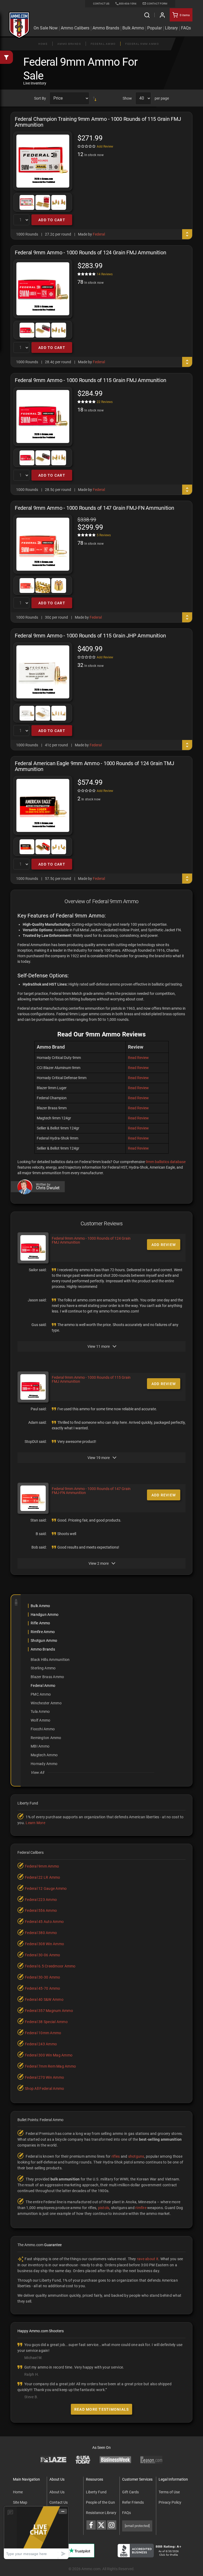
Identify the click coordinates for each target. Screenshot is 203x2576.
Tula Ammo (40, 1712)
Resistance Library (101, 2513)
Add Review (105, 147)
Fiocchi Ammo (43, 1729)
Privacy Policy (170, 2502)
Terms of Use (169, 2492)
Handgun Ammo (45, 1615)
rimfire (141, 2208)
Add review (164, 1245)
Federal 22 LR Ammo (43, 1877)
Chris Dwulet (48, 1188)
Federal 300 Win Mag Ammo (49, 2055)
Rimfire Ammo (43, 1632)
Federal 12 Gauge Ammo (46, 1888)
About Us (57, 2492)
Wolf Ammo (40, 1720)
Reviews (105, 274)
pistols (104, 2208)
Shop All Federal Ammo (44, 2089)
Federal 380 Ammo (41, 1933)
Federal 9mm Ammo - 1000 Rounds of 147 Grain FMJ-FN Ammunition (91, 1491)
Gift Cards (130, 2492)
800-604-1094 (128, 4)
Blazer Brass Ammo (47, 1677)
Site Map (20, 2502)
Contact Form (157, 4)
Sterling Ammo (43, 1668)
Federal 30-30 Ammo (43, 1977)
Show (127, 98)
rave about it (148, 2259)
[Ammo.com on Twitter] (101, 2525)
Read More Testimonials (102, 2409)
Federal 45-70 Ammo (43, 1988)
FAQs (126, 2513)
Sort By (40, 98)
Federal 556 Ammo (41, 1910)
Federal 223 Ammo (41, 1900)
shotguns (136, 2156)
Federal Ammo (103, 44)
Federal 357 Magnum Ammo (49, 2011)
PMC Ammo (41, 1694)
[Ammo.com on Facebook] (91, 2525)
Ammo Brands (106, 28)
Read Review (138, 1058)
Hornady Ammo (44, 1764)
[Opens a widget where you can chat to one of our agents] (36, 2532)
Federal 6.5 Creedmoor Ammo (50, 1966)
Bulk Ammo (133, 28)
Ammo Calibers (75, 28)
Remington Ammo (46, 1738)
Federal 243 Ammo (41, 2044)
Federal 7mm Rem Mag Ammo (50, 2066)
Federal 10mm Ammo (43, 2033)
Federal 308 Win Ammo (44, 1944)
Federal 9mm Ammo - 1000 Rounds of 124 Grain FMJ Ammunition (91, 1240)
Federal (99, 234)
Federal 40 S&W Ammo (44, 1999)
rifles (116, 2156)
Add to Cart (52, 220)
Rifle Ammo (40, 1623)
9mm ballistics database (166, 1162)
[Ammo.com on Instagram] (112, 2525)
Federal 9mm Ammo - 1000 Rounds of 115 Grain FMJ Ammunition (91, 1379)
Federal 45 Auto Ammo (44, 1922)
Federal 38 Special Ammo (46, 2022)
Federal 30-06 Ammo (43, 1955)
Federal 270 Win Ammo (44, 2077)
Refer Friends (133, 2502)
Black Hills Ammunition (50, 1660)
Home (43, 44)
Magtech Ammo (44, 1755)
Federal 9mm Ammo (142, 44)
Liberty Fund (96, 2492)
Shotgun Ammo (44, 1641)
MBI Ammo (40, 1746)
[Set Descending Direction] (95, 98)
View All (37, 1772)
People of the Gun (100, 2502)
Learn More (35, 1823)
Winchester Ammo (46, 1703)
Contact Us (59, 2502)
